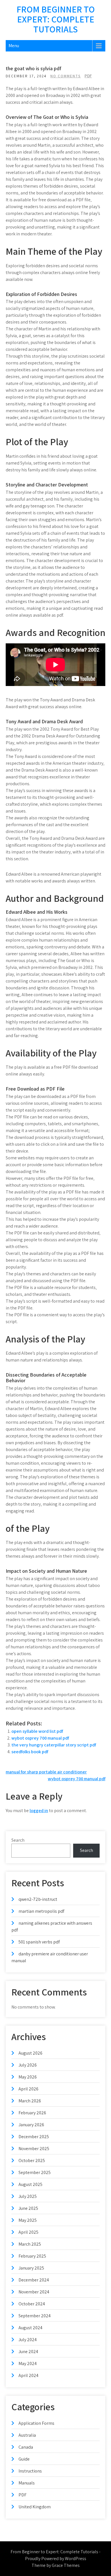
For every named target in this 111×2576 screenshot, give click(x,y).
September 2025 (35, 2172)
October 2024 (32, 2304)
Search (18, 1840)
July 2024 (28, 2340)
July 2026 (28, 2065)
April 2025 (28, 2232)
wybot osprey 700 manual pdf (40, 1738)
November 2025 (34, 2149)
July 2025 (28, 2196)
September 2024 (35, 2316)
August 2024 (30, 2328)
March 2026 (30, 2101)
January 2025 (31, 2268)
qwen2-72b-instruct (38, 1899)
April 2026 (28, 2089)
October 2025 (32, 2161)
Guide (24, 2459)
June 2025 (28, 2208)
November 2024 (34, 2292)
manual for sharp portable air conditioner (46, 1772)
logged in (39, 1811)
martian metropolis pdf (41, 1911)
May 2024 (28, 2363)
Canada (26, 2447)
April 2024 (28, 2375)
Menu (14, 46)
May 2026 (28, 2077)
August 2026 (30, 2053)
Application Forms (36, 2423)
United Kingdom (35, 2507)
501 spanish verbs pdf (39, 1942)
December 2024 (34, 2280)
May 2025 (28, 2220)
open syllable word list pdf (37, 1731)
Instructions (30, 2471)
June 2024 (28, 2352)
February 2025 (32, 2256)
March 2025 (30, 2244)
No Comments (66, 76)
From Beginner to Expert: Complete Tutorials (56, 19)
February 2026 (32, 2113)
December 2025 (34, 2137)
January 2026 (31, 2125)
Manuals (27, 2483)
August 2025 (30, 2184)
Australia (27, 2435)
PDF (88, 76)
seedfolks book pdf (30, 1752)
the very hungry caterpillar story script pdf (54, 1745)
